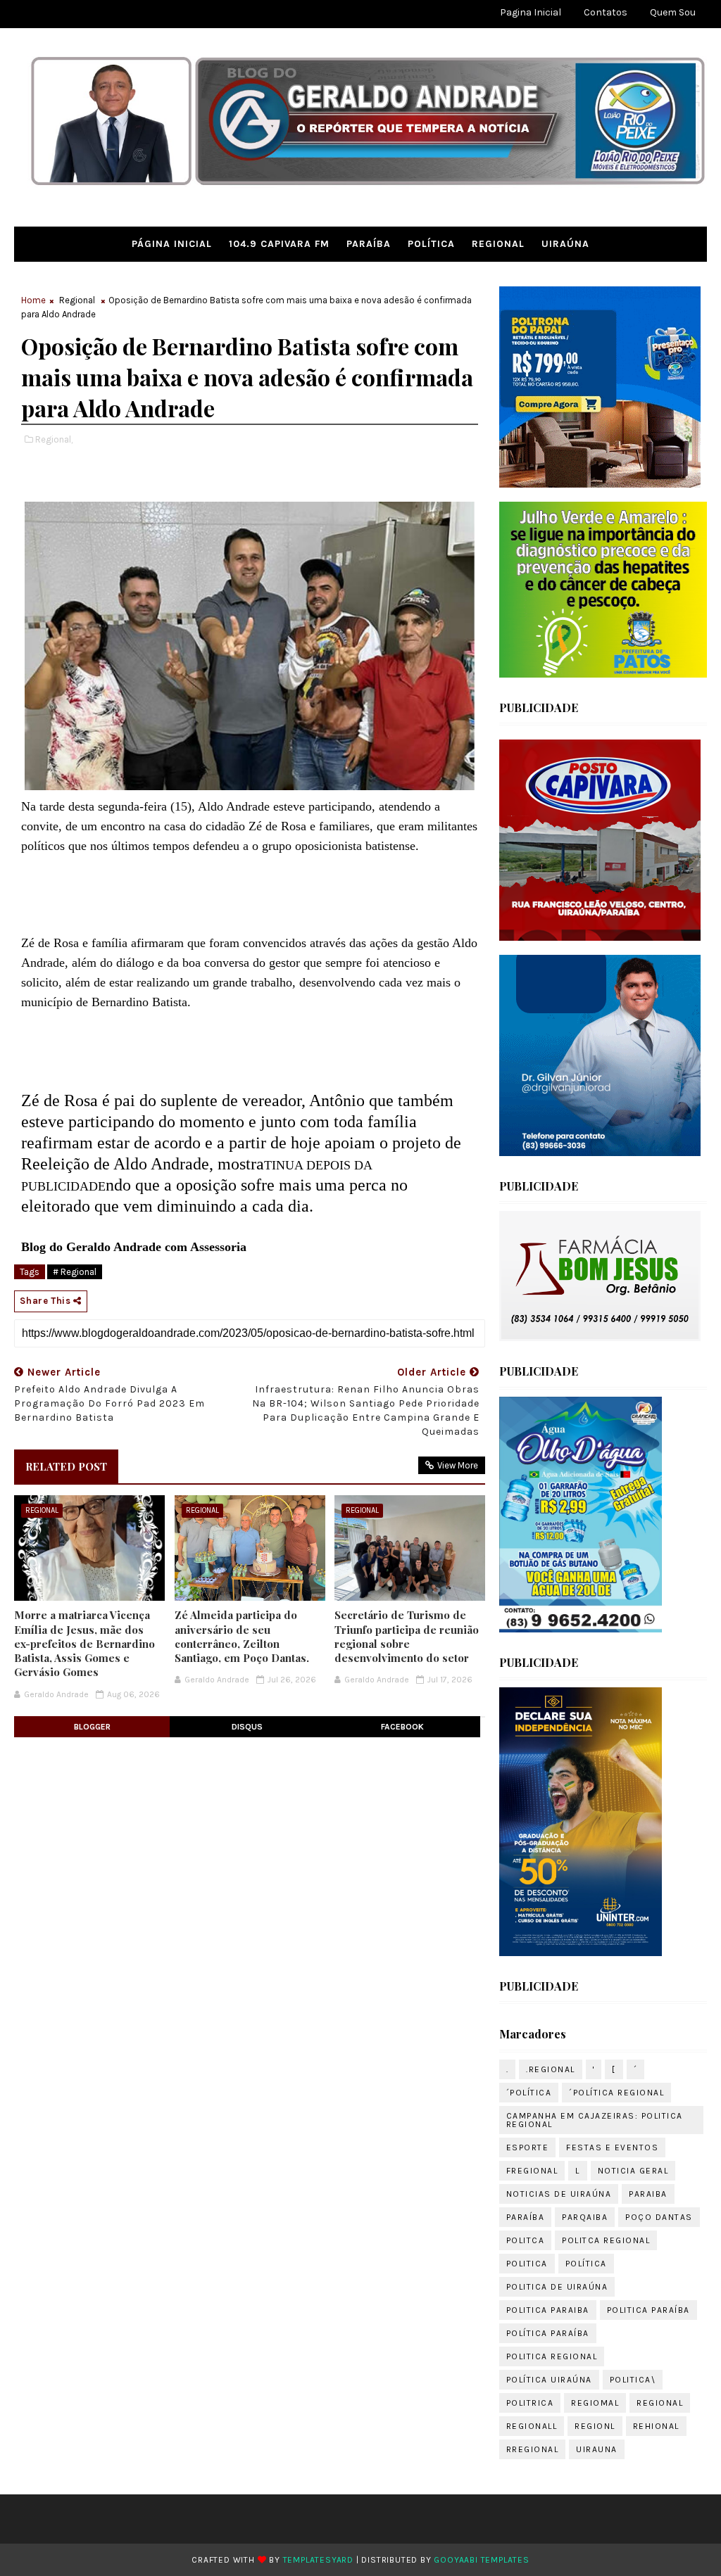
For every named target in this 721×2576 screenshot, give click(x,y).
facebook (402, 1727)
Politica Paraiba (548, 2310)
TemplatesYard (318, 2560)
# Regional (75, 1272)
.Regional (551, 2069)
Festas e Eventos (612, 2147)
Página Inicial (172, 244)
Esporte (528, 2147)
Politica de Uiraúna (557, 2287)
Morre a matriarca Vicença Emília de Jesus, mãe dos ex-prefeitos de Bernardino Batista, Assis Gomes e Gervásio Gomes (84, 1643)
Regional (498, 244)
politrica (530, 2403)
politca (526, 2240)
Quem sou (673, 12)
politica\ (633, 2380)
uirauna (597, 2449)
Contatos (606, 12)
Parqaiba (585, 2217)
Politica (527, 2264)
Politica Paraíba (648, 2310)
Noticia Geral (633, 2171)
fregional (532, 2171)
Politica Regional (552, 2356)
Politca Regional (606, 2240)
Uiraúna (565, 244)
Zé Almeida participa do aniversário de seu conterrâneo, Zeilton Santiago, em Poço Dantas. (242, 1636)
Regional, (54, 439)
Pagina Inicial (531, 12)
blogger (92, 1727)
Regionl (595, 2426)
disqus (247, 1727)
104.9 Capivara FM (279, 244)
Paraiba (648, 2194)
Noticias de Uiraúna (559, 2194)
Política (431, 244)
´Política (529, 2093)
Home (33, 300)
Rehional (656, 2426)
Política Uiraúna (549, 2380)
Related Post (66, 1466)
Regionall (532, 2426)
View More (458, 1465)
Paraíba (369, 244)
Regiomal (595, 2403)
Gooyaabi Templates (481, 2560)
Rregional (533, 2449)
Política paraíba (548, 2333)
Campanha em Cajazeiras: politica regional (595, 2120)
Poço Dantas (659, 2217)
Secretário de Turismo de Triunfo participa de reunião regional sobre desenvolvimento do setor (407, 1636)
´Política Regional (616, 2093)
